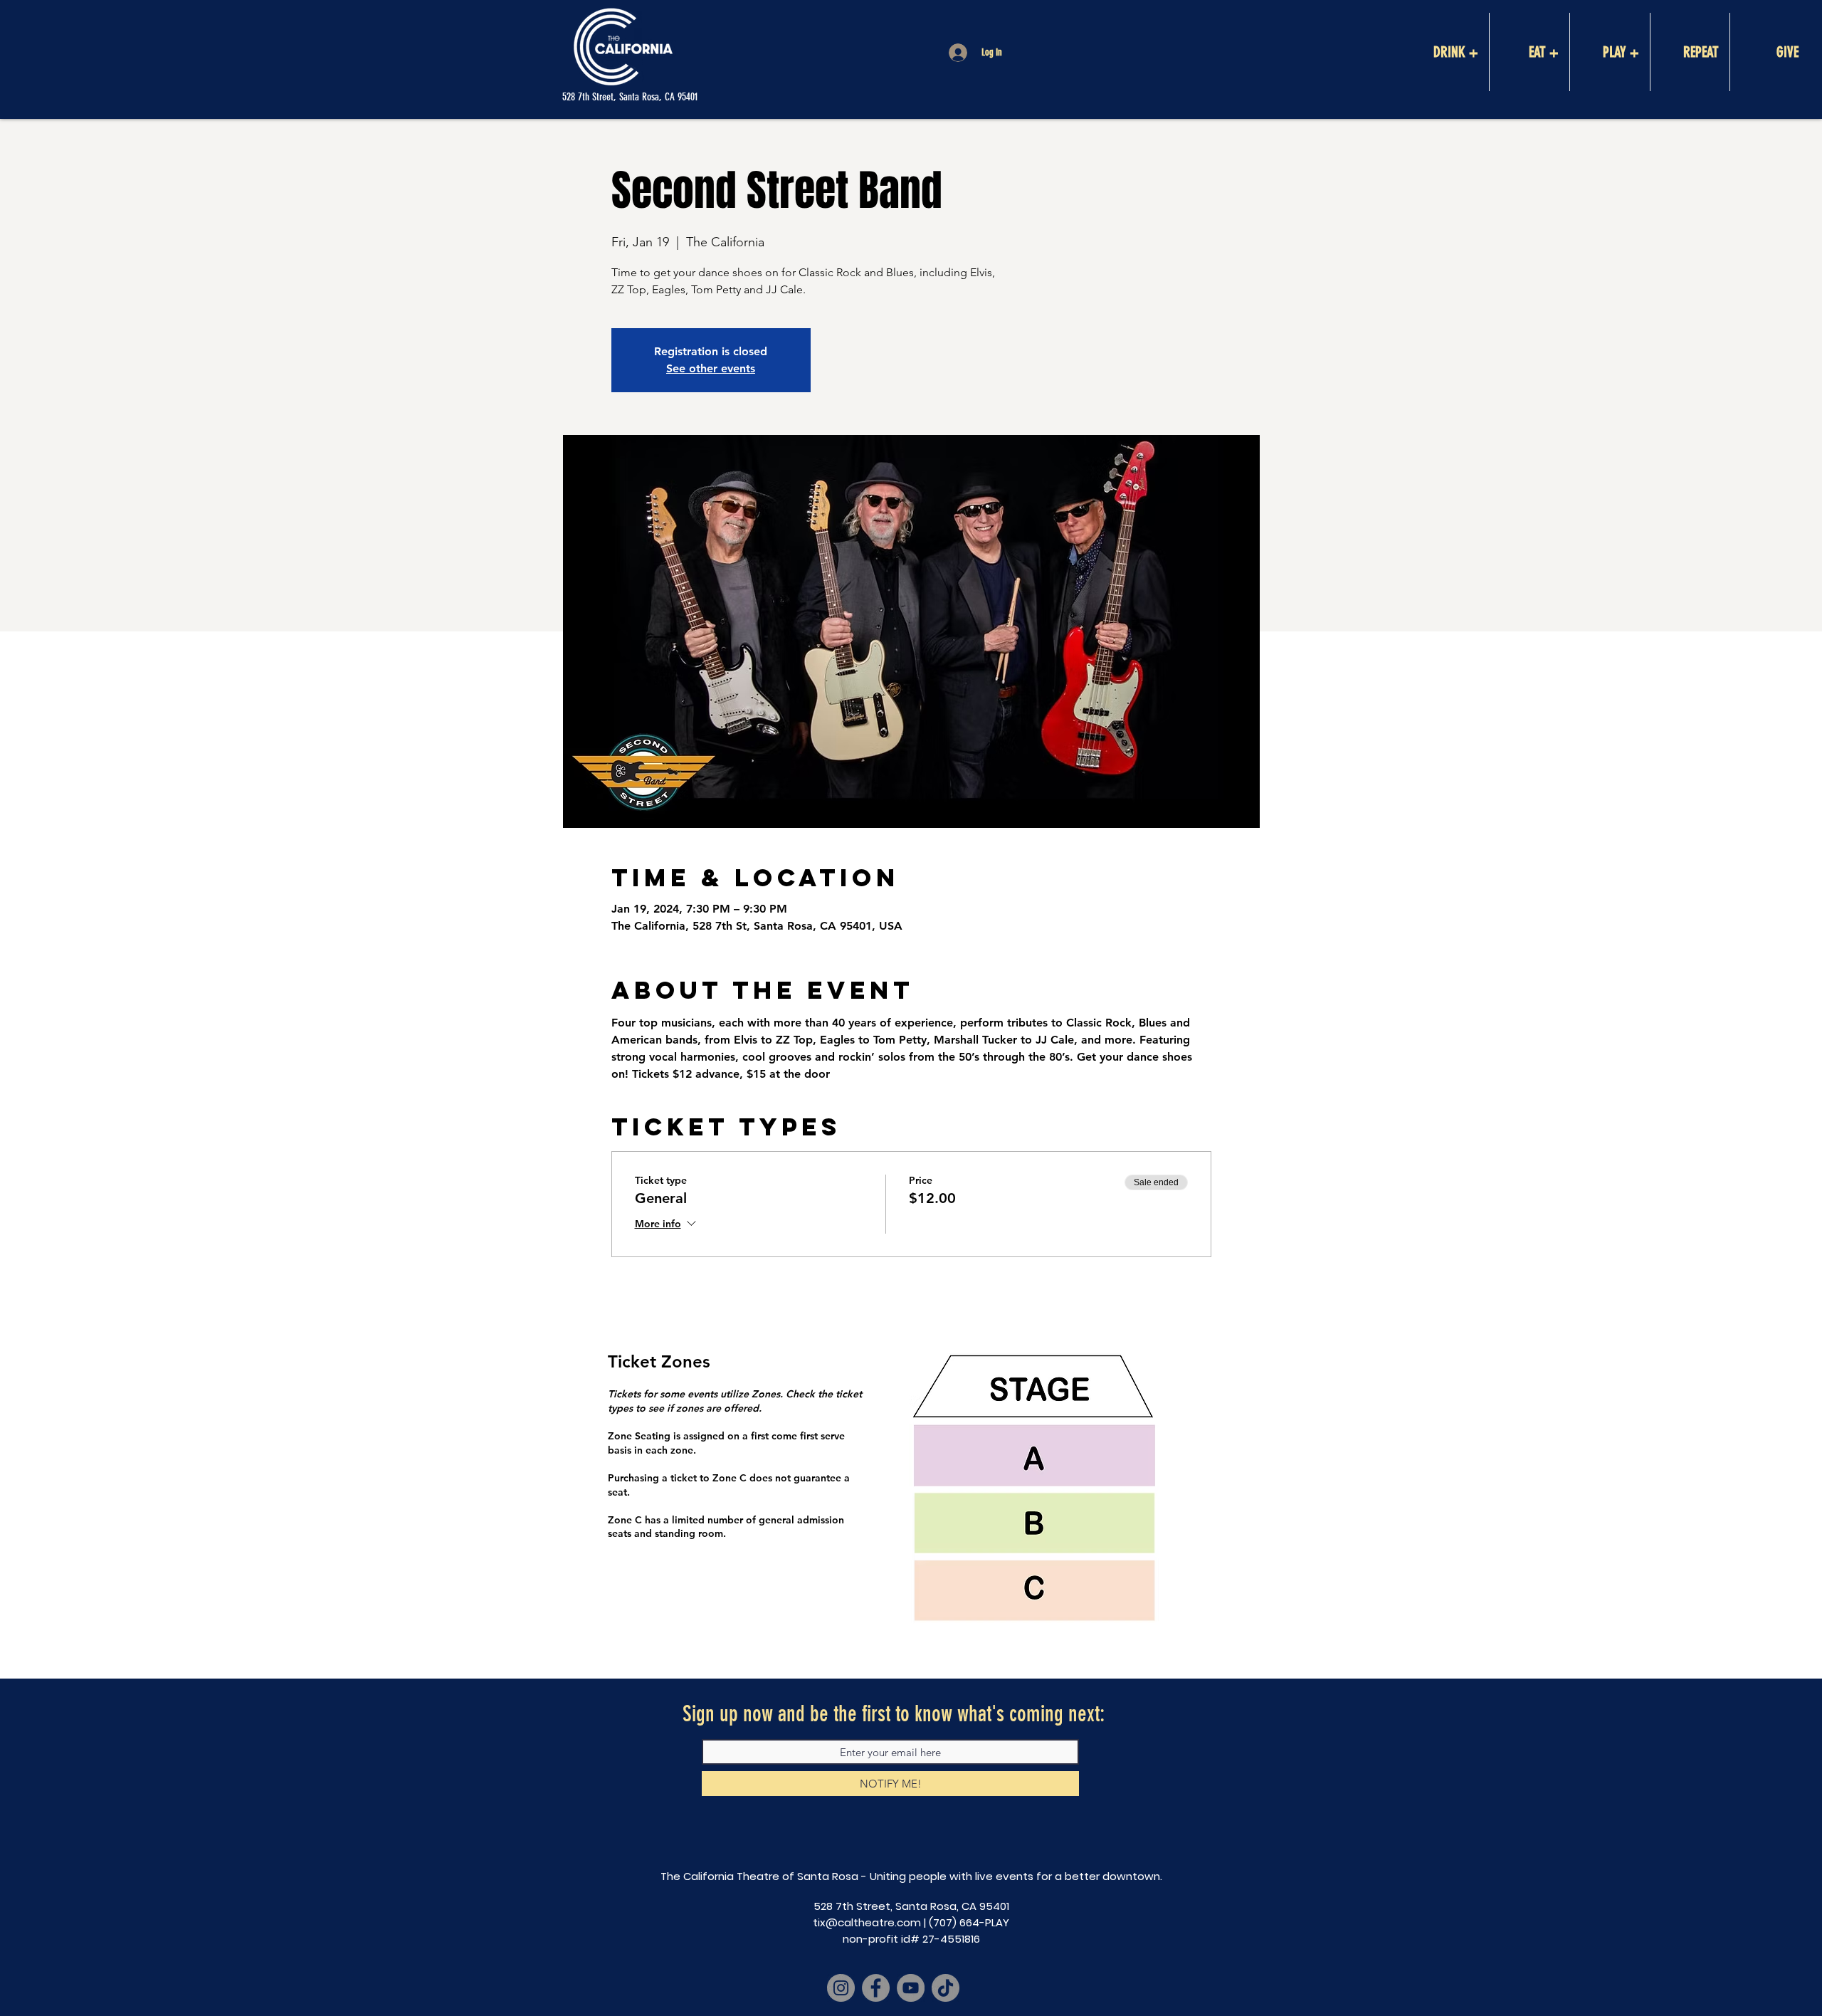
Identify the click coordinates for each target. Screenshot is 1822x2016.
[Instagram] (841, 1988)
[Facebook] (876, 1988)
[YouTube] (911, 1988)
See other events (711, 368)
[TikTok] (946, 1988)
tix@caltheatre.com (867, 1922)
